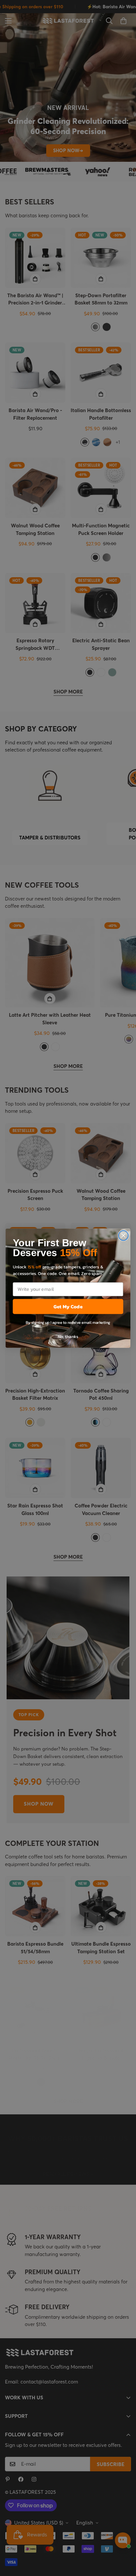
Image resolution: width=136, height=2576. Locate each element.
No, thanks (68, 1336)
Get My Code (68, 1306)
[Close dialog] (123, 1235)
